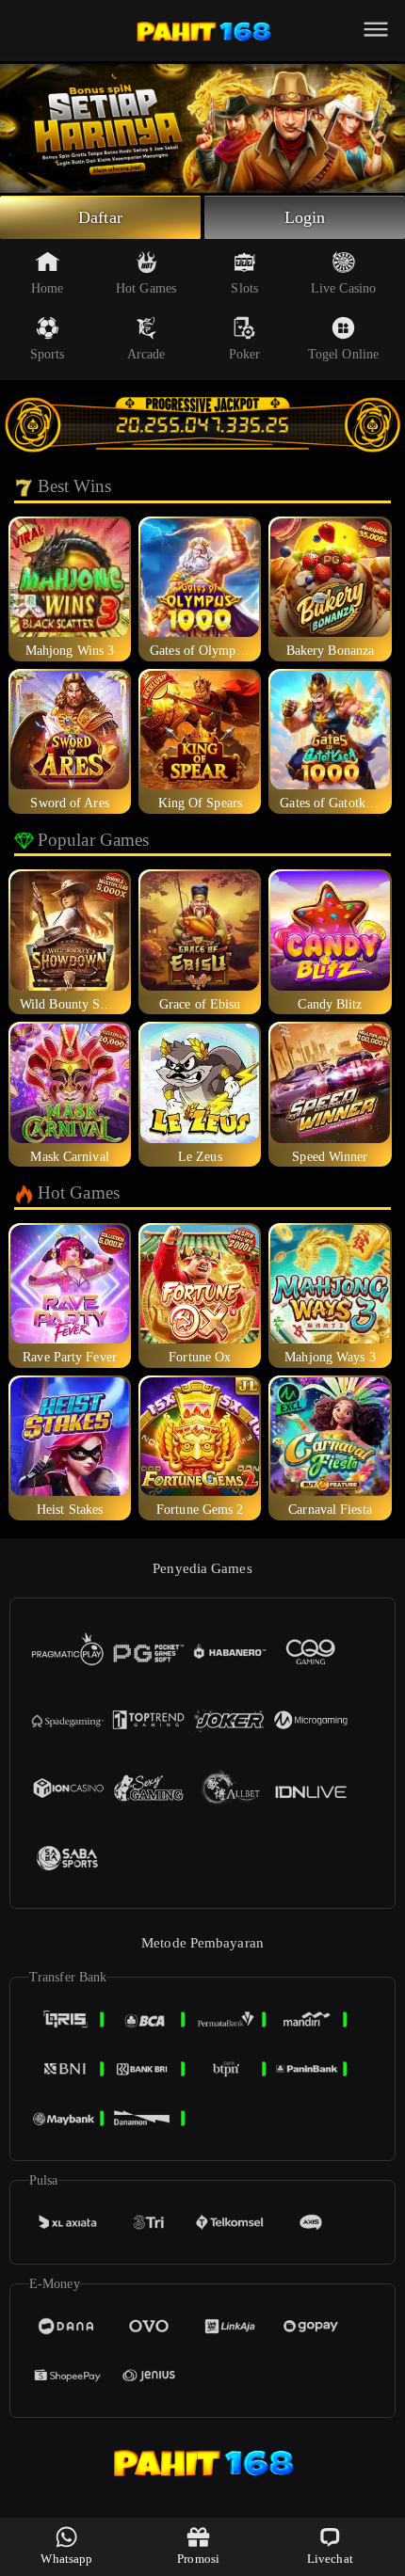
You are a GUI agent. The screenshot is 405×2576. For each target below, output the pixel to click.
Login (305, 217)
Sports (48, 354)
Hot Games (146, 288)
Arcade (146, 354)
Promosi (198, 2559)
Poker (245, 354)
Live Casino (343, 288)
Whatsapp (66, 2559)
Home (47, 288)
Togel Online (343, 354)
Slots (244, 288)
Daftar (100, 217)
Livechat (330, 2559)
